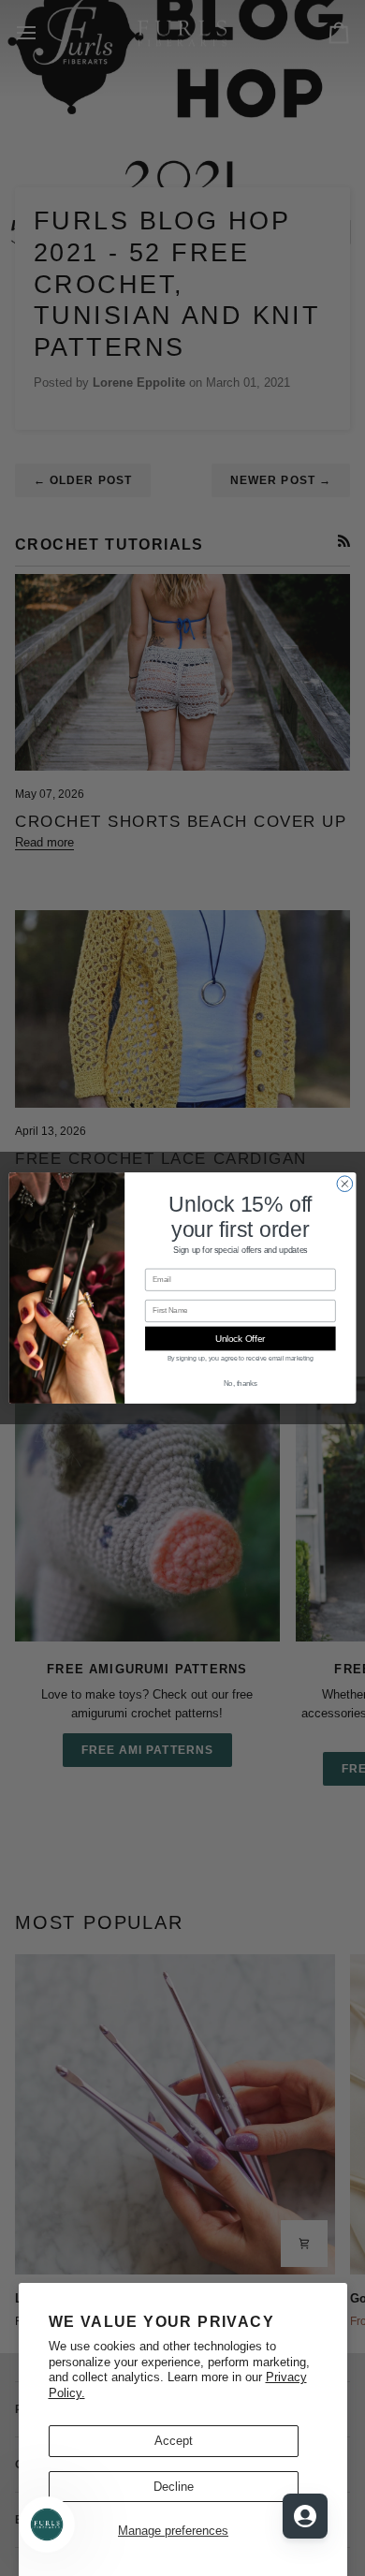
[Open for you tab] (305, 2516)
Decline (174, 2487)
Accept (174, 2441)
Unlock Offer (240, 1338)
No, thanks (241, 1384)
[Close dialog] (345, 1184)
